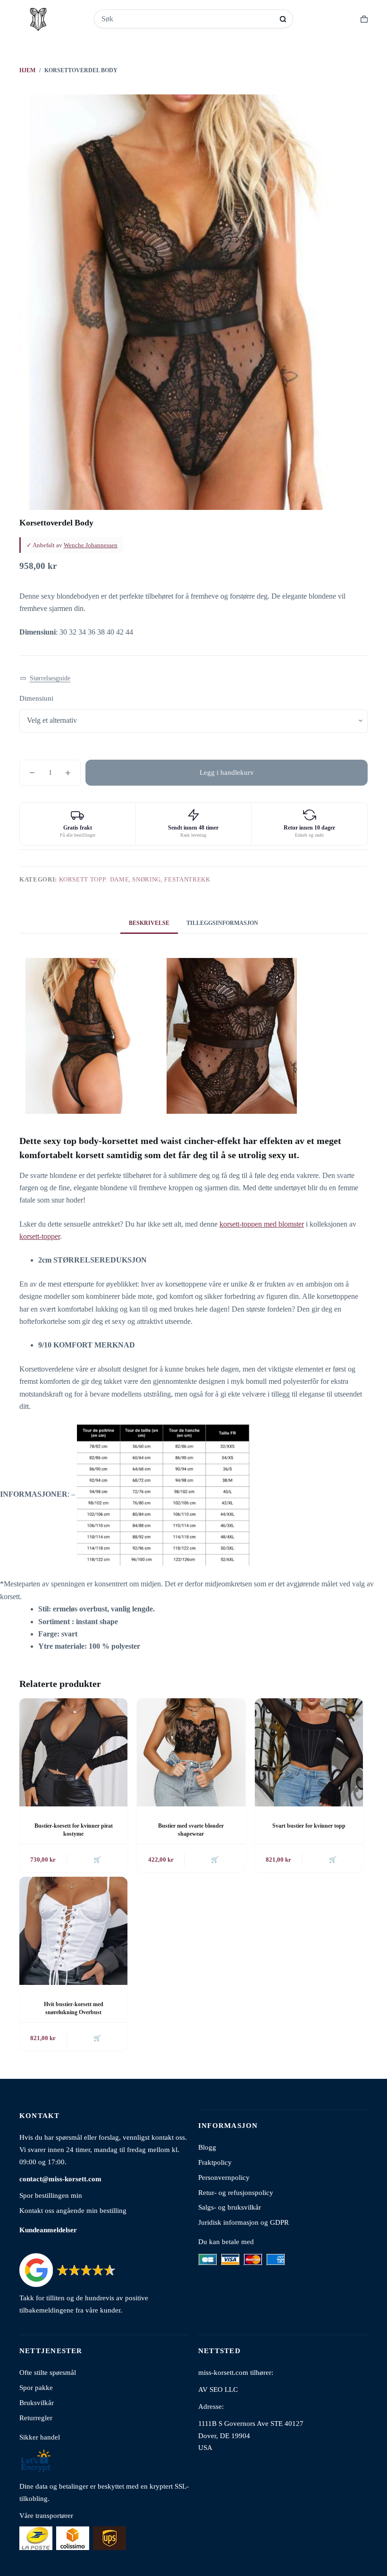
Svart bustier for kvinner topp (309, 1826)
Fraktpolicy (215, 2162)
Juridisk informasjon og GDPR (244, 2222)
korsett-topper (40, 1236)
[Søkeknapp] (283, 19)
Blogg (207, 2147)
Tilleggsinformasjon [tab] (222, 923)
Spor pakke (36, 2387)
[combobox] (187, 19)
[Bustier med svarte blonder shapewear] (191, 1752)
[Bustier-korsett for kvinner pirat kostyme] (73, 1752)
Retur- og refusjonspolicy (236, 2192)
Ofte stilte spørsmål (48, 2372)
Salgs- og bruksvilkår (230, 2207)
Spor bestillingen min (51, 2195)
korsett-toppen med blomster (262, 1224)
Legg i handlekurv (227, 772)
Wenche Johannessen (91, 545)
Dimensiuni (36, 698)
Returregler (36, 2418)
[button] (45, 679)
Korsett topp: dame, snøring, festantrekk (135, 879)
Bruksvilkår (37, 2402)
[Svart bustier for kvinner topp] (309, 1752)
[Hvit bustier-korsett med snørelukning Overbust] (73, 1931)
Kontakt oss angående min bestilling (73, 2210)
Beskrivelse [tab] (149, 923)
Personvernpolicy (224, 2177)
